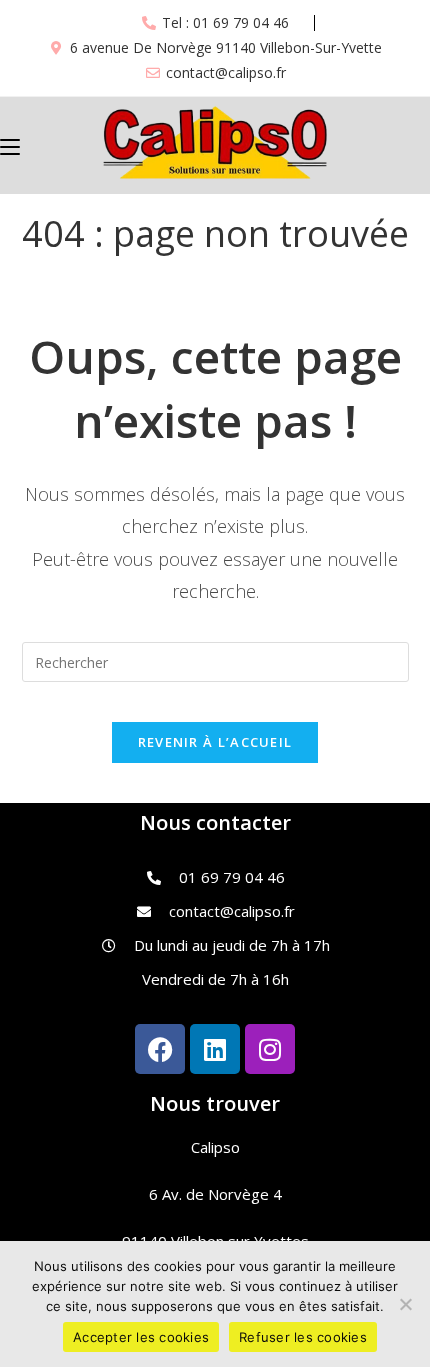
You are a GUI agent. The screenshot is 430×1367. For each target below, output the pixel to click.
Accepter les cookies (141, 1337)
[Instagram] (270, 1049)
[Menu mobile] (10, 145)
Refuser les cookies (303, 1337)
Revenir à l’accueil (215, 742)
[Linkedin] (215, 1049)
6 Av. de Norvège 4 (215, 1194)
